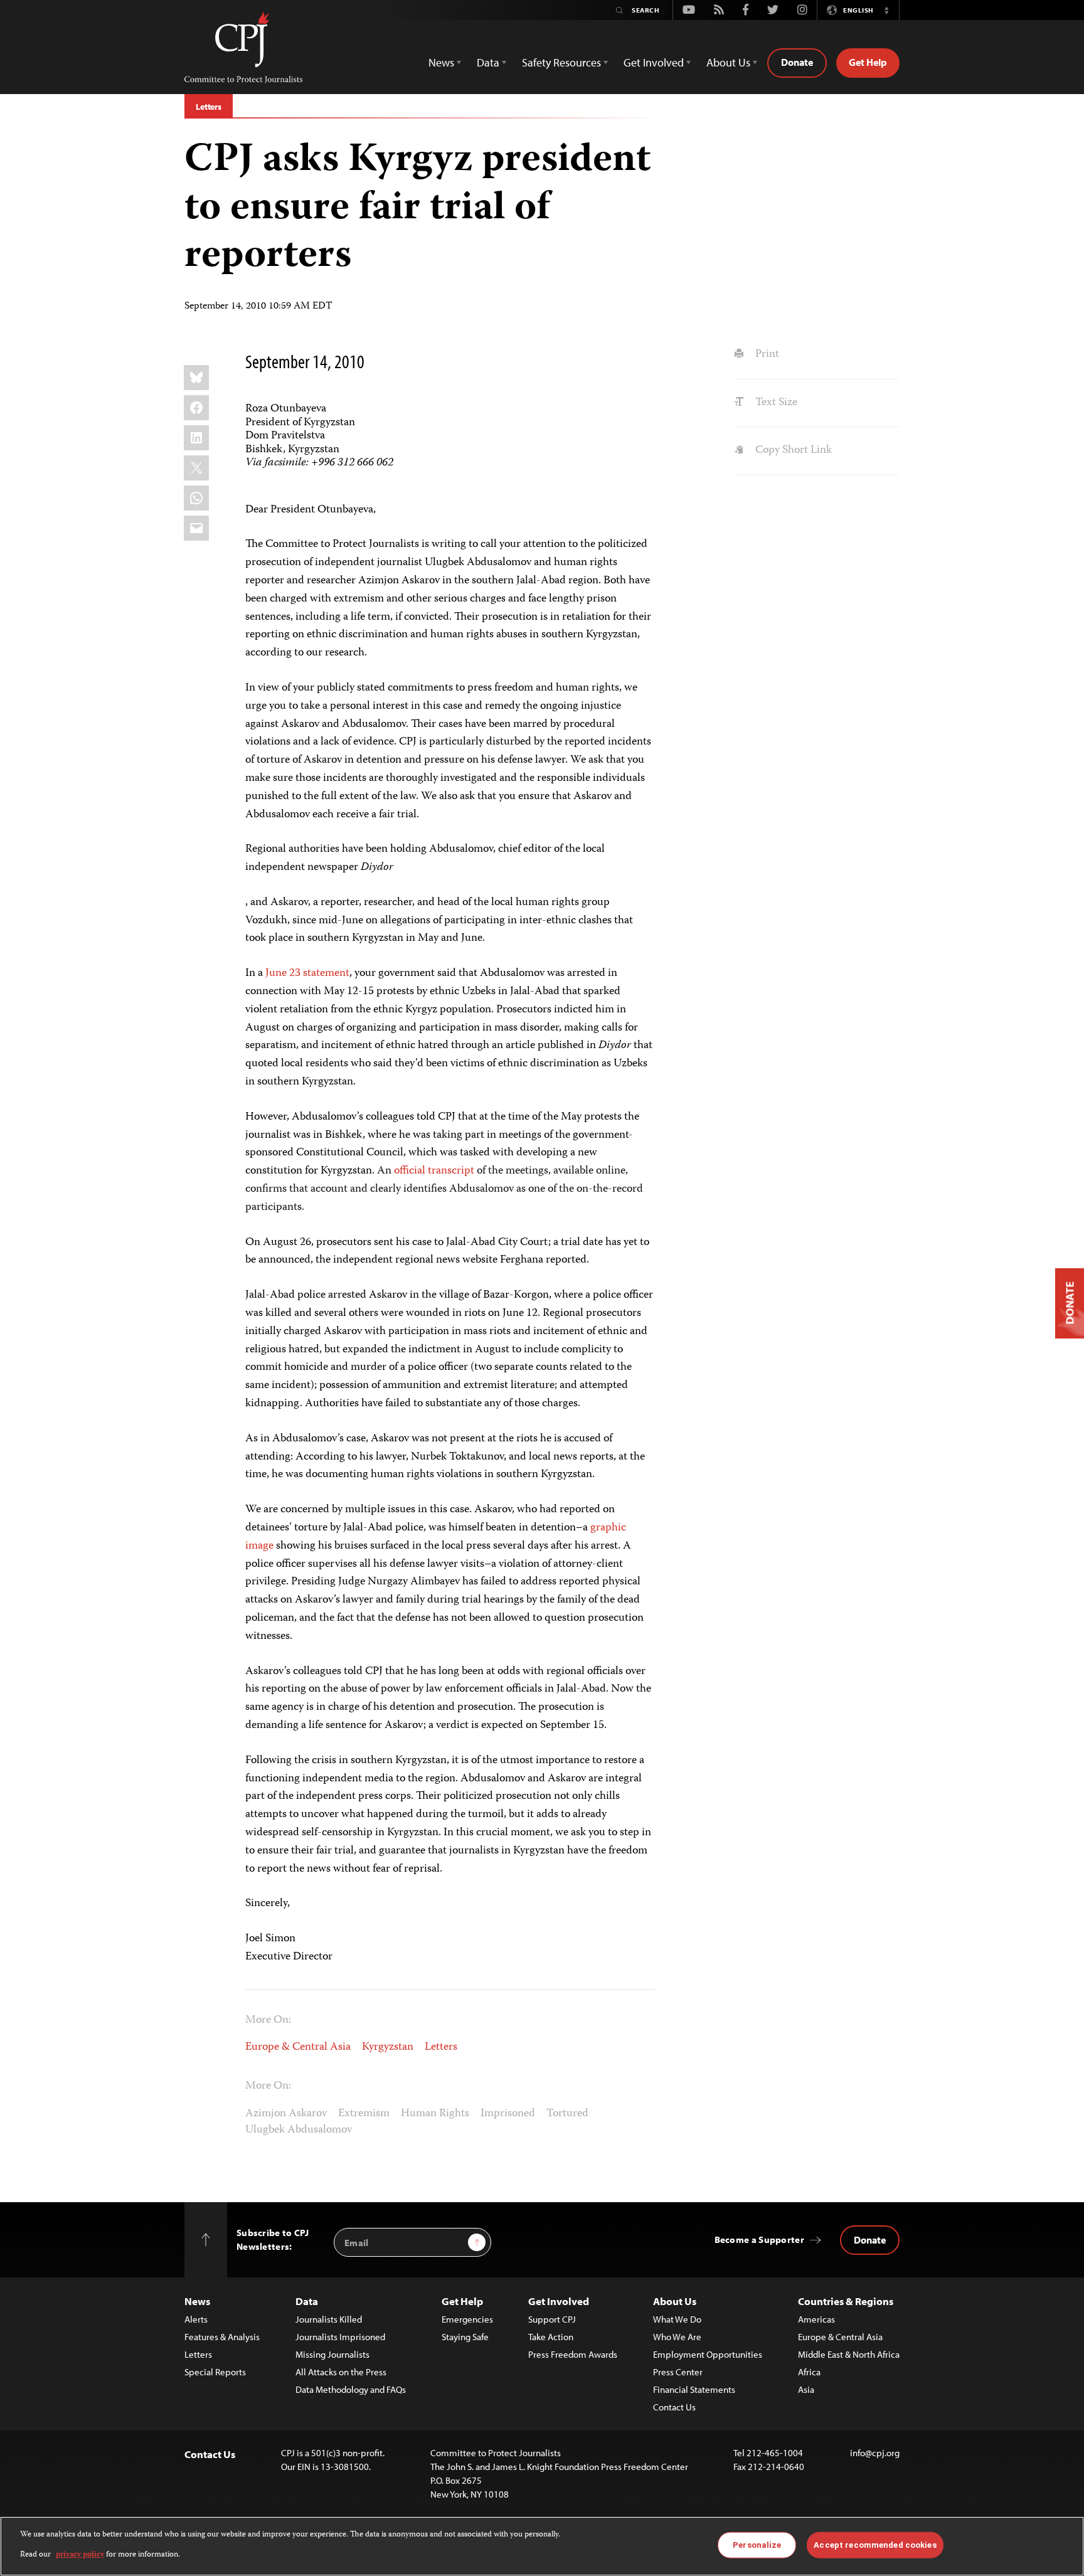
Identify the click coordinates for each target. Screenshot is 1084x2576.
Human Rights (435, 2114)
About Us (675, 2301)
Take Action (551, 2337)
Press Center (678, 2372)
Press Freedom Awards (573, 2354)
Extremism (364, 2114)
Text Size (775, 403)
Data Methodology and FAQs (351, 2389)
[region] (542, 2546)
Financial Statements (694, 2389)
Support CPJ (552, 2319)
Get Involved (559, 2301)
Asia (806, 2389)
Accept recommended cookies (875, 2545)
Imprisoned (508, 2114)
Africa (809, 2372)
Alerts (196, 2319)
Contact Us (674, 2407)
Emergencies (467, 2319)
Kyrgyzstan (388, 2047)
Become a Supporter (759, 2239)
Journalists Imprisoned (340, 2337)
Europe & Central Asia (298, 2047)
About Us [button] (728, 62)
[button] (886, 10)
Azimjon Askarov (286, 2114)
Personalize (757, 2545)
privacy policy (80, 2555)
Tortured (567, 2114)
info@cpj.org (875, 2453)
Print (766, 354)
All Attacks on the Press (341, 2372)
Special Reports (215, 2372)
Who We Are (677, 2337)
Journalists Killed (329, 2319)
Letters (209, 107)
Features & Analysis (222, 2337)
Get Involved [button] (654, 62)
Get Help (868, 62)
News (197, 2301)
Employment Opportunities (708, 2354)
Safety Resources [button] (561, 62)
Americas (816, 2319)
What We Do (677, 2319)
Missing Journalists (332, 2354)
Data (307, 2301)
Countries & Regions (846, 2301)
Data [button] (488, 62)
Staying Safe (465, 2337)
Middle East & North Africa (849, 2354)
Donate (797, 62)
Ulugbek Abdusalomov (299, 2130)
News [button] (441, 62)
